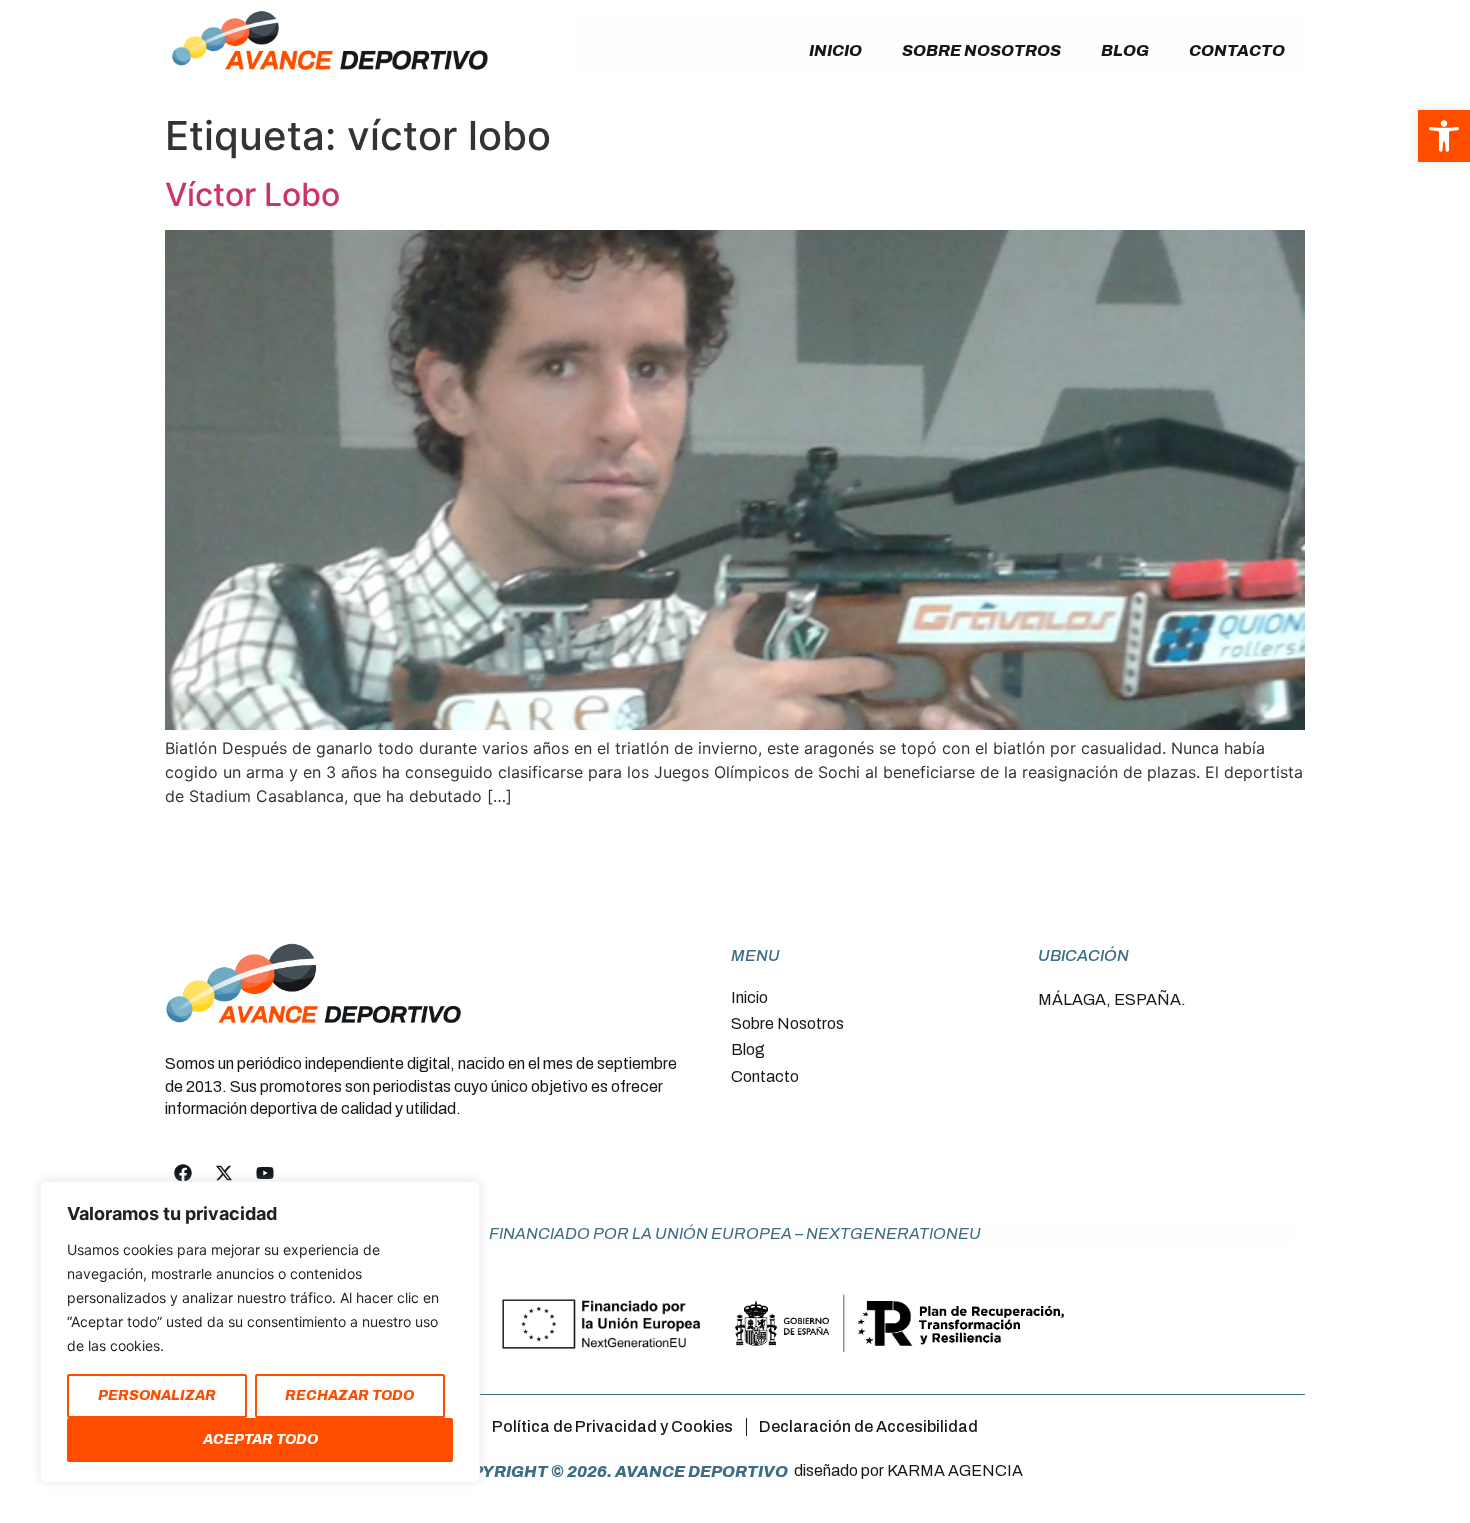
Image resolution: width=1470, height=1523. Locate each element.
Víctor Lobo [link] (252, 194)
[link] (1444, 136)
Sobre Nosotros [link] (981, 50)
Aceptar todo (260, 1439)
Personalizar (157, 1395)
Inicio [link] (835, 50)
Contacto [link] (1237, 50)
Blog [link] (1125, 50)
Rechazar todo (349, 1395)
